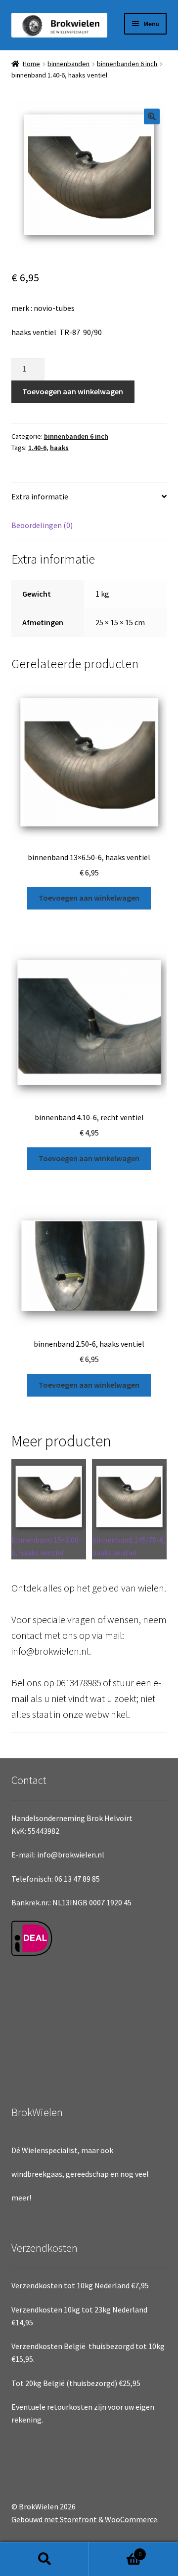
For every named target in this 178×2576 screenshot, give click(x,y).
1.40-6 (37, 448)
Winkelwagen (115, 2551)
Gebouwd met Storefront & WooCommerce (84, 2519)
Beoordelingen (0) (42, 525)
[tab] (89, 497)
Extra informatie (40, 496)
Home (31, 64)
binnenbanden (68, 64)
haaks (59, 448)
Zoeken (44, 2559)
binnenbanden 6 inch (127, 64)
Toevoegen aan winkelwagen (73, 391)
